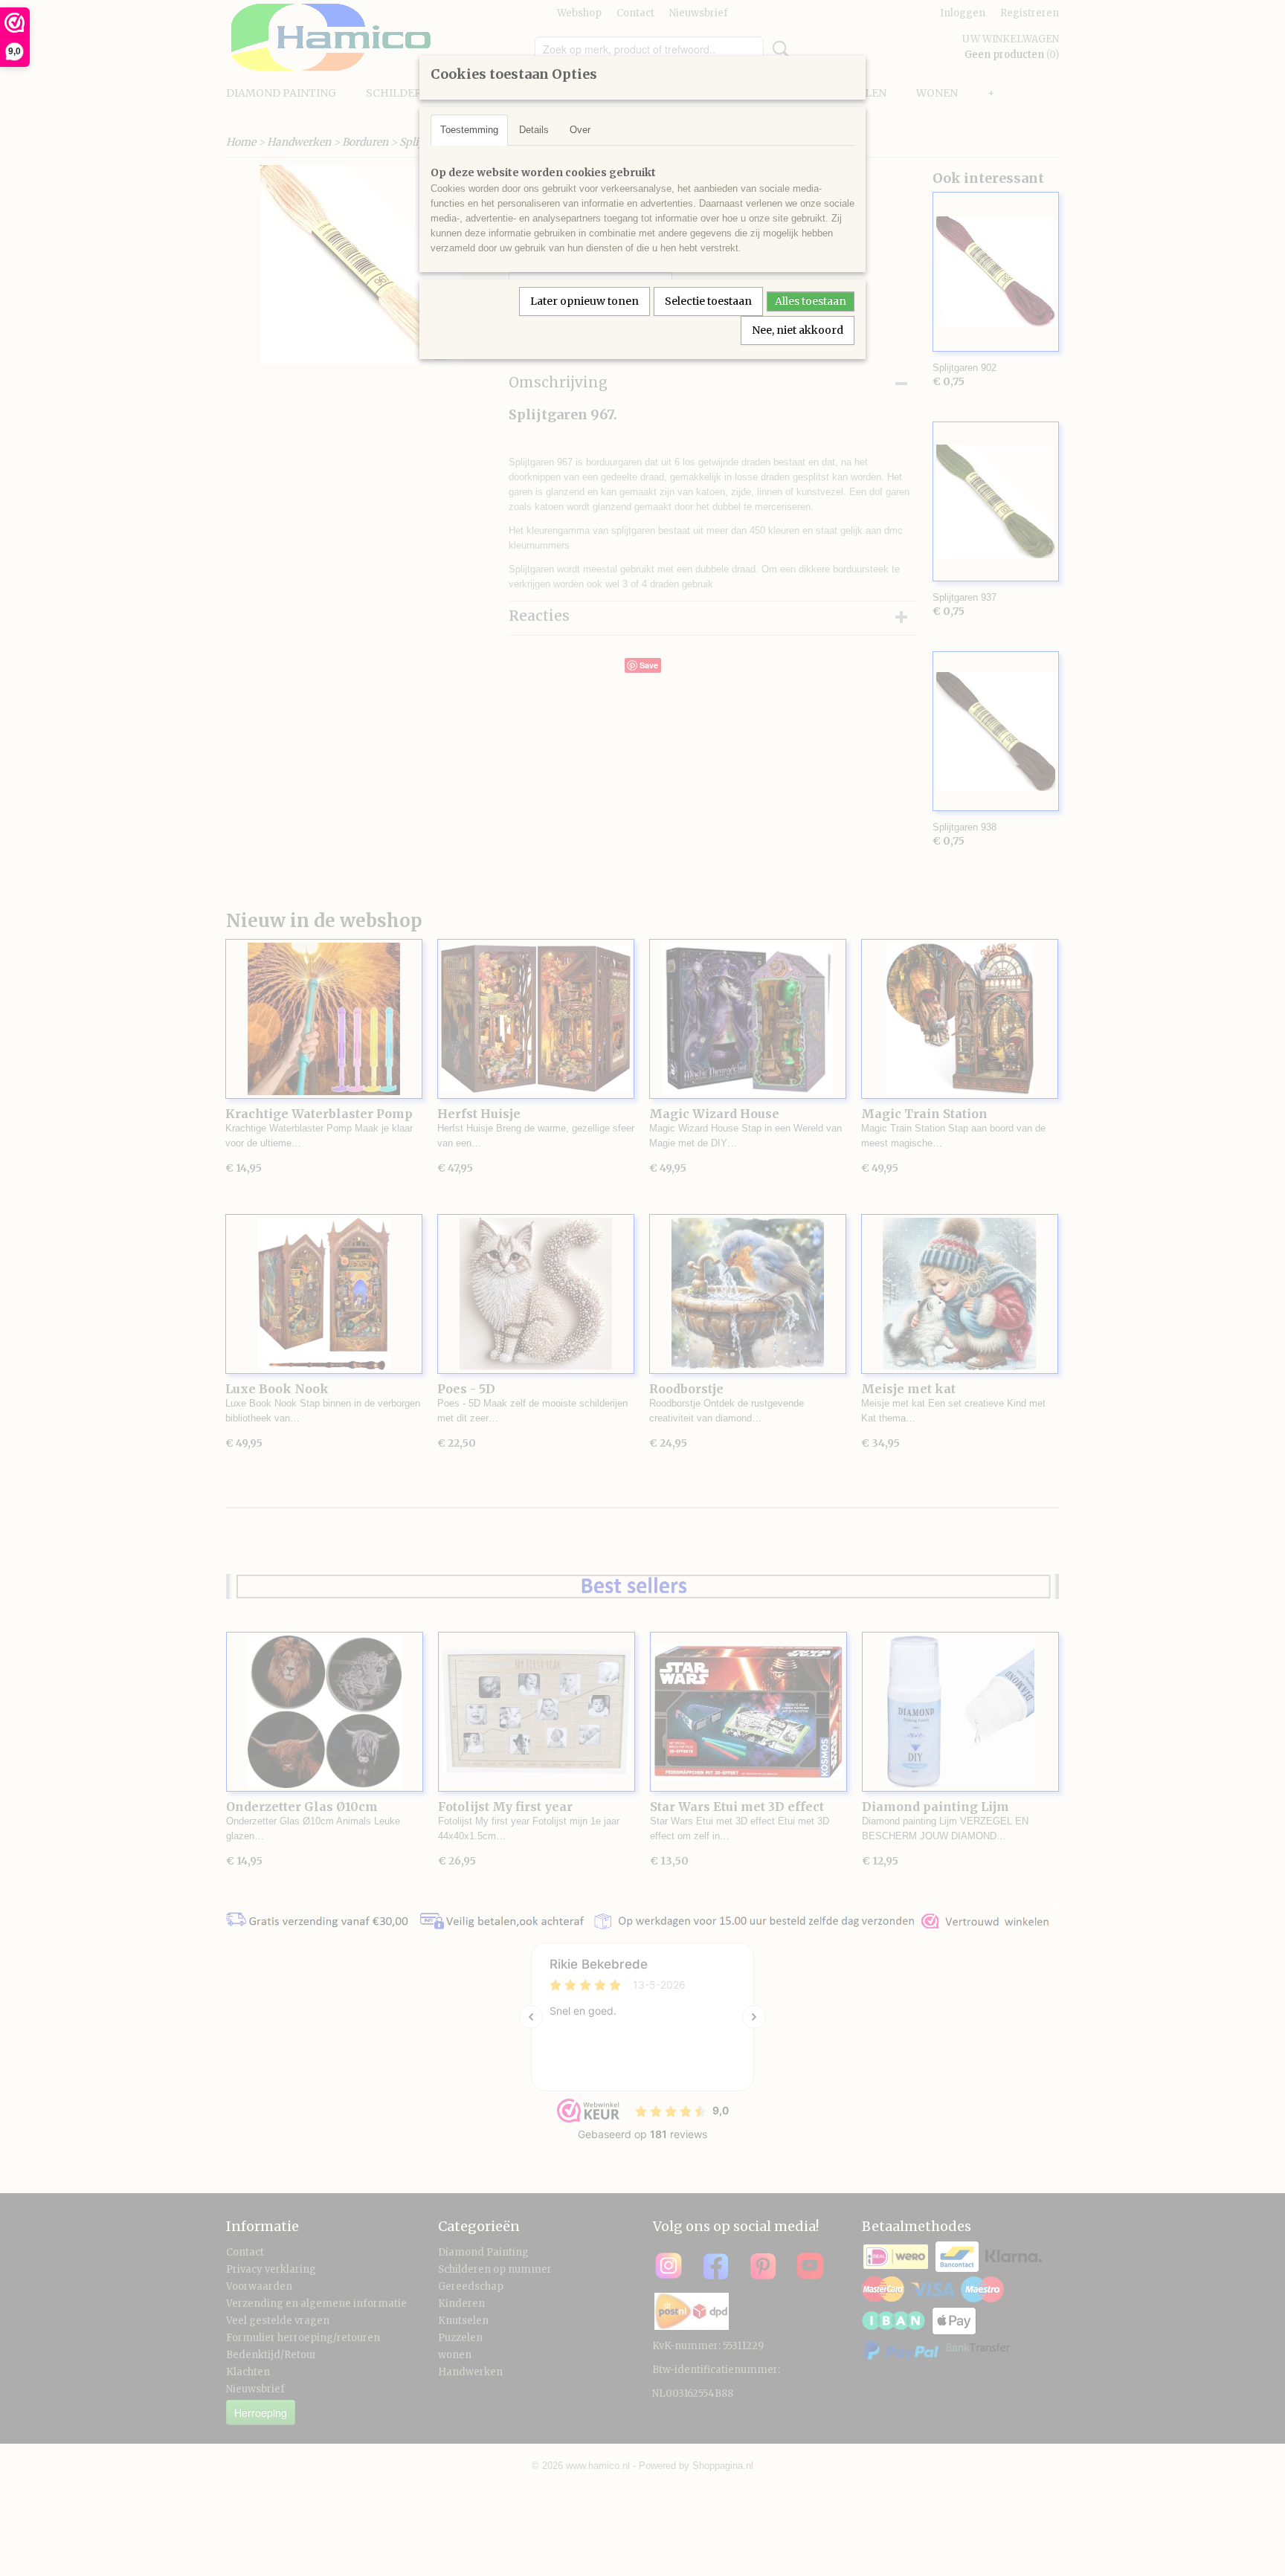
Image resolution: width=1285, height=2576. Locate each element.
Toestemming (469, 130)
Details (534, 130)
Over (580, 130)
